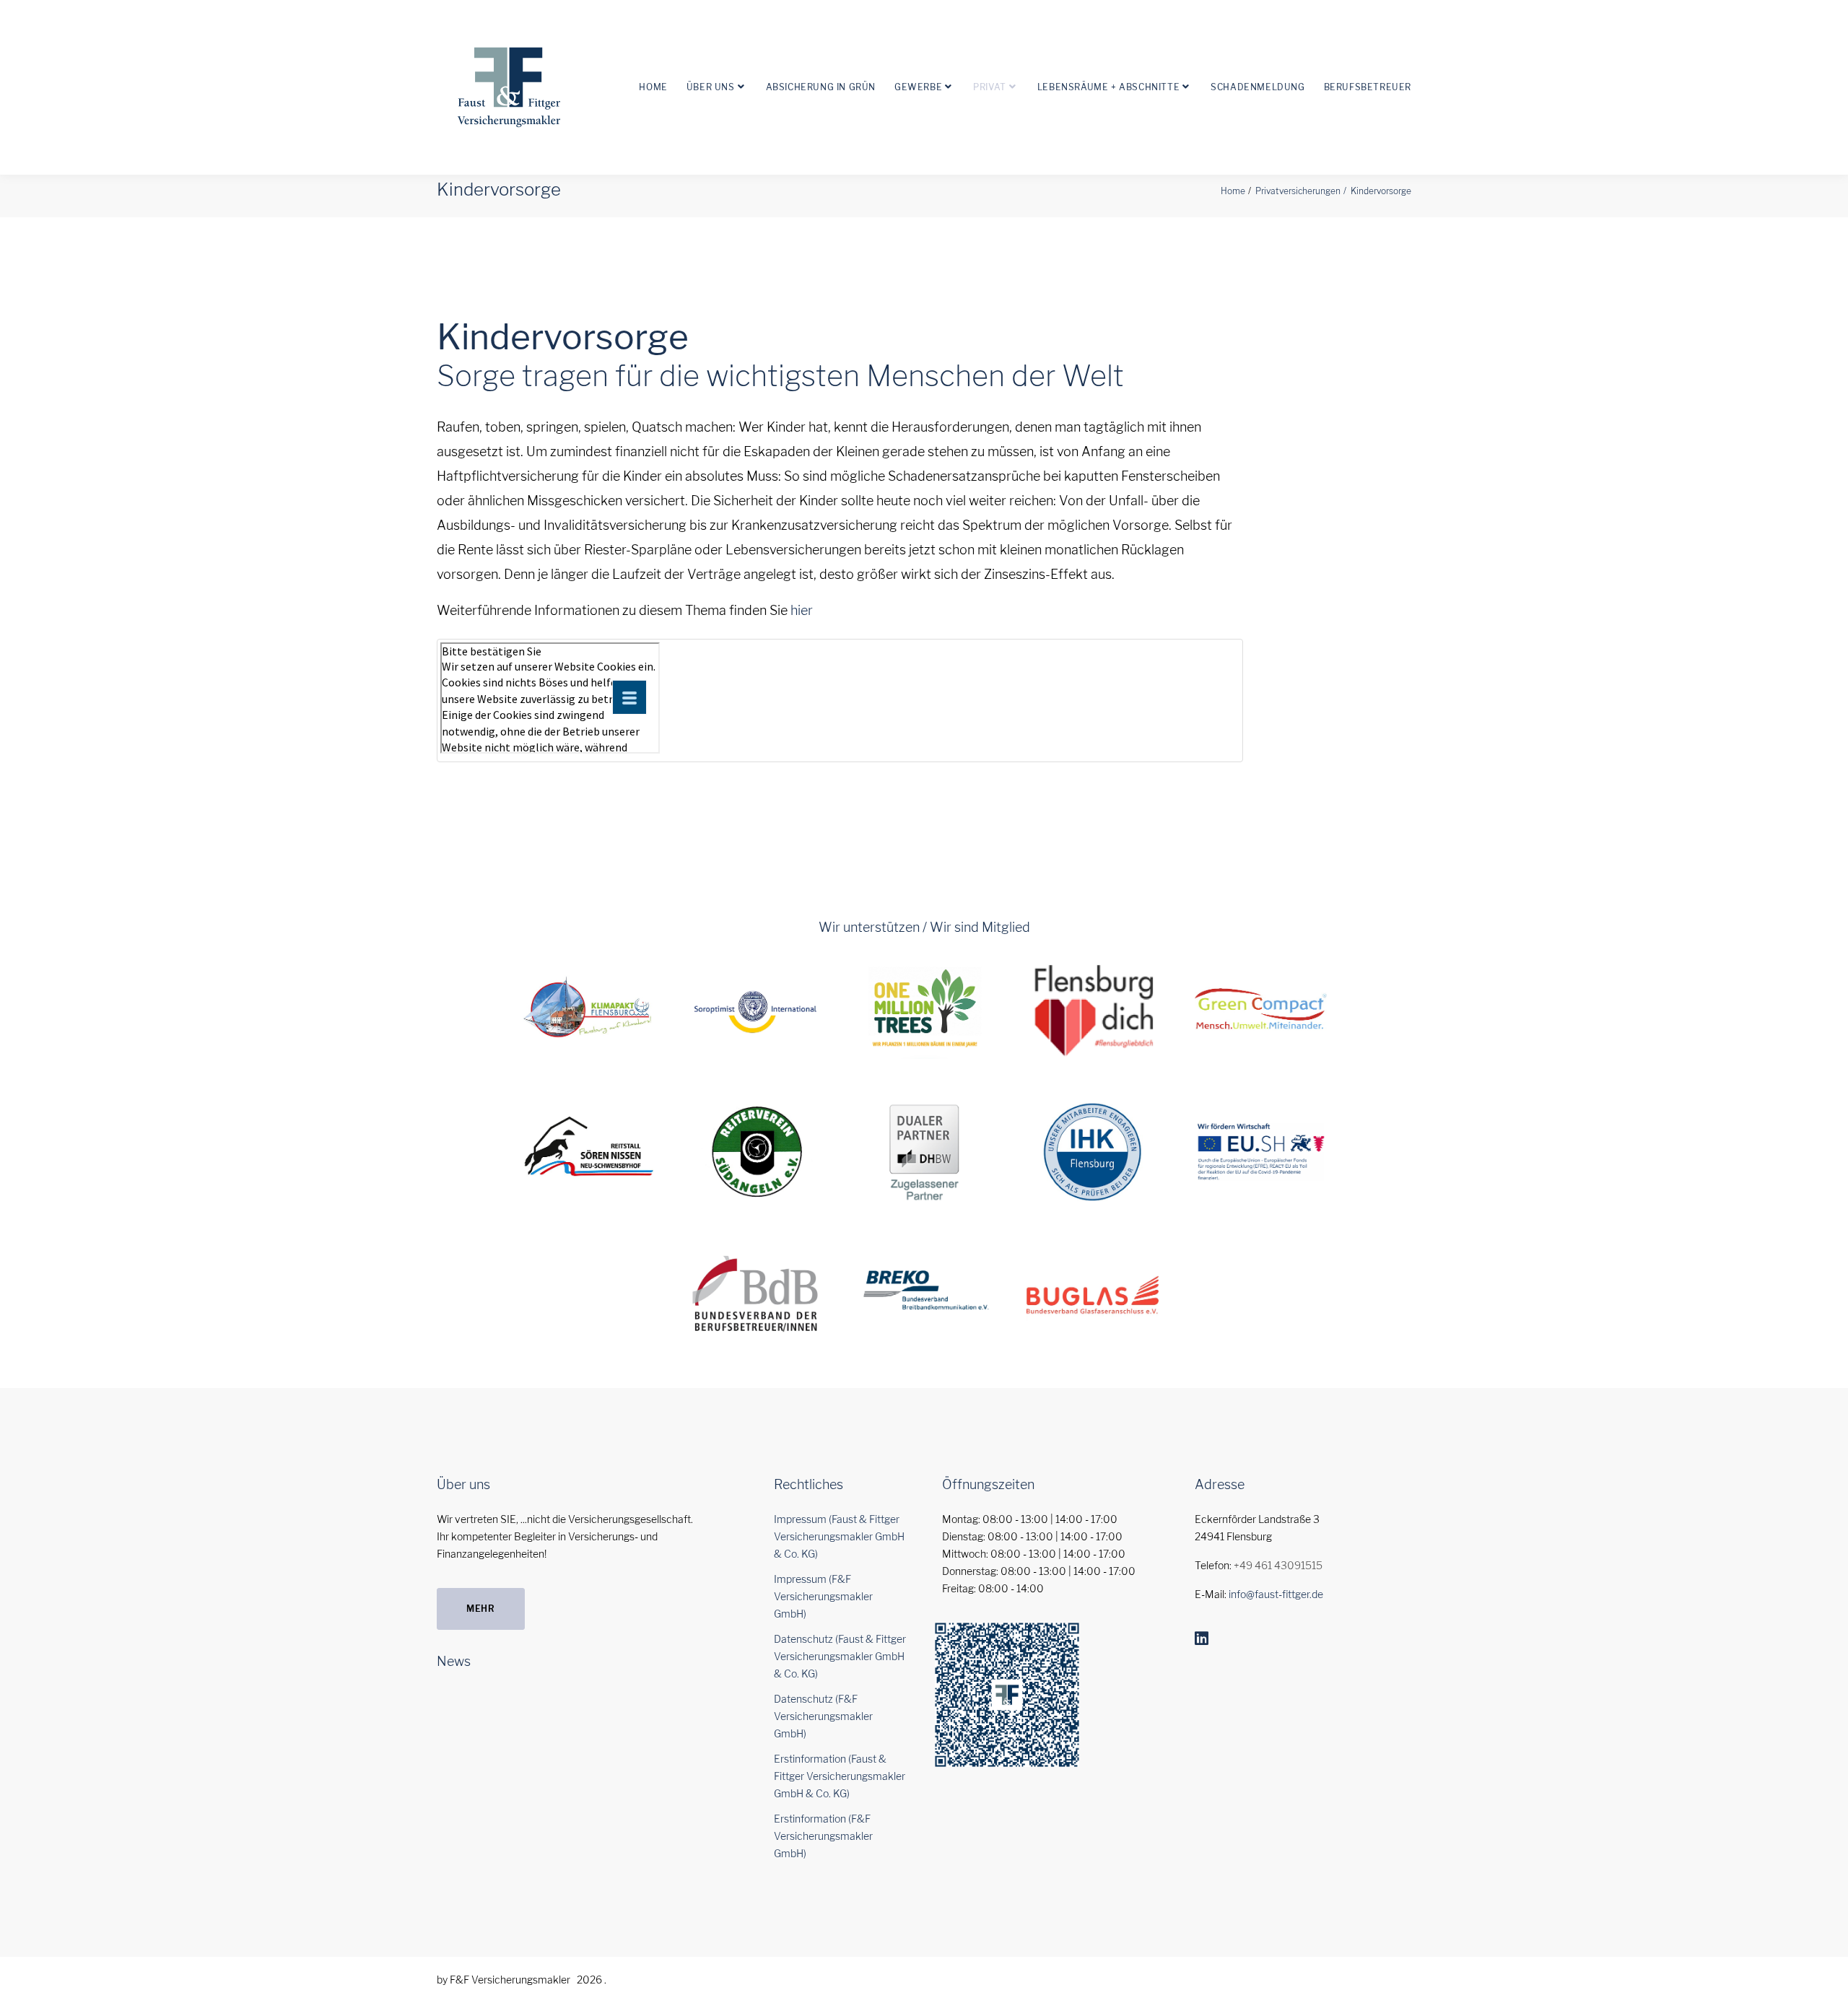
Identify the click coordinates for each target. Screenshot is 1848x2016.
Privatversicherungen (1298, 191)
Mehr (481, 1609)
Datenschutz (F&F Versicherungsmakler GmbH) (823, 1716)
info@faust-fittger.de (1276, 1594)
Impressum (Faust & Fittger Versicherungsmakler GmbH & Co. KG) (839, 1536)
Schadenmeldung (1258, 87)
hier (802, 610)
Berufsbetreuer (1368, 87)
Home (653, 87)
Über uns (711, 87)
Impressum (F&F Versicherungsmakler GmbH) (823, 1596)
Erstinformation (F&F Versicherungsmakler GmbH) (823, 1836)
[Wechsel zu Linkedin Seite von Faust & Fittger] (1202, 1638)
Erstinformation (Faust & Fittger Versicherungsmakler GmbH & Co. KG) (840, 1776)
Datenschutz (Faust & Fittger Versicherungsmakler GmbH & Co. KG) (840, 1656)
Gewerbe (918, 87)
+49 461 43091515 (1278, 1565)
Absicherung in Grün (821, 87)
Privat (990, 87)
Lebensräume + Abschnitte (1108, 87)
